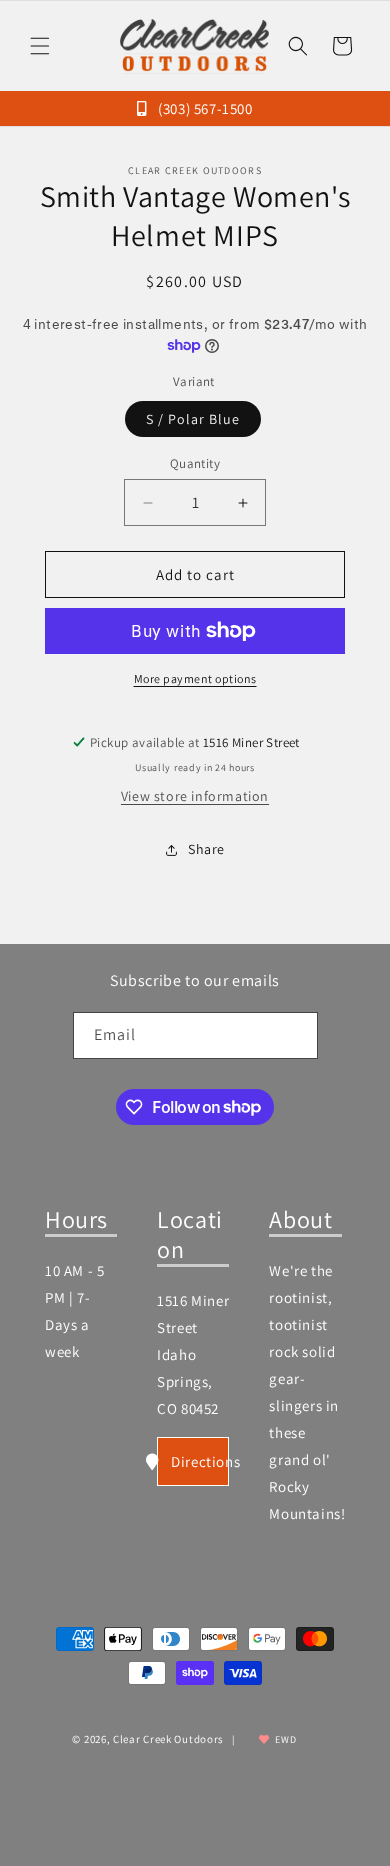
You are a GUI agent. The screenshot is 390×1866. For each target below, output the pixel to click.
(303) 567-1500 (203, 108)
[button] (40, 46)
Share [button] (206, 849)
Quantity (195, 463)
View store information (195, 796)
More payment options (195, 678)
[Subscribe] (295, 1035)
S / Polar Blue (193, 419)
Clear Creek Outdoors (168, 1739)
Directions (200, 1461)
